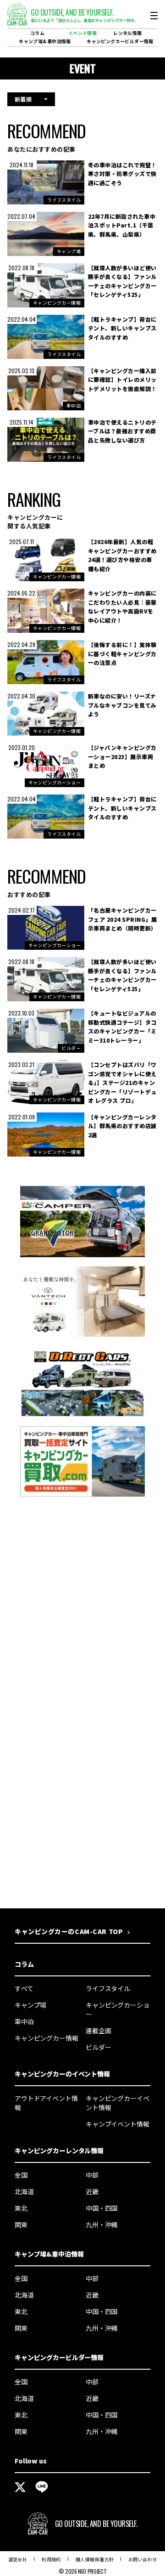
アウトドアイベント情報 (46, 2103)
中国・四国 (102, 2208)
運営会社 (18, 2559)
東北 (21, 2208)
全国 (21, 2175)
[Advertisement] (82, 1609)
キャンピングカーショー (118, 2009)
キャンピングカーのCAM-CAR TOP (69, 1931)
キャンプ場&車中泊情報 (45, 41)
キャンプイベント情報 (118, 2124)
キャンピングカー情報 (47, 2038)
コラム (37, 33)
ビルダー (98, 2047)
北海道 (24, 2191)
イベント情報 (82, 33)
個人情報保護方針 (95, 2559)
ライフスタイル (108, 1988)
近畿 (92, 2191)
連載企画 (98, 2031)
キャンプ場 (30, 2005)
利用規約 (51, 2559)
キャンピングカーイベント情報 (118, 2103)
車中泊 (24, 2021)
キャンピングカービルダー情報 (120, 41)
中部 (92, 2175)
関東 (21, 2224)
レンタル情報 (127, 33)
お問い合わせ (143, 2559)
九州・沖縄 (102, 2224)
